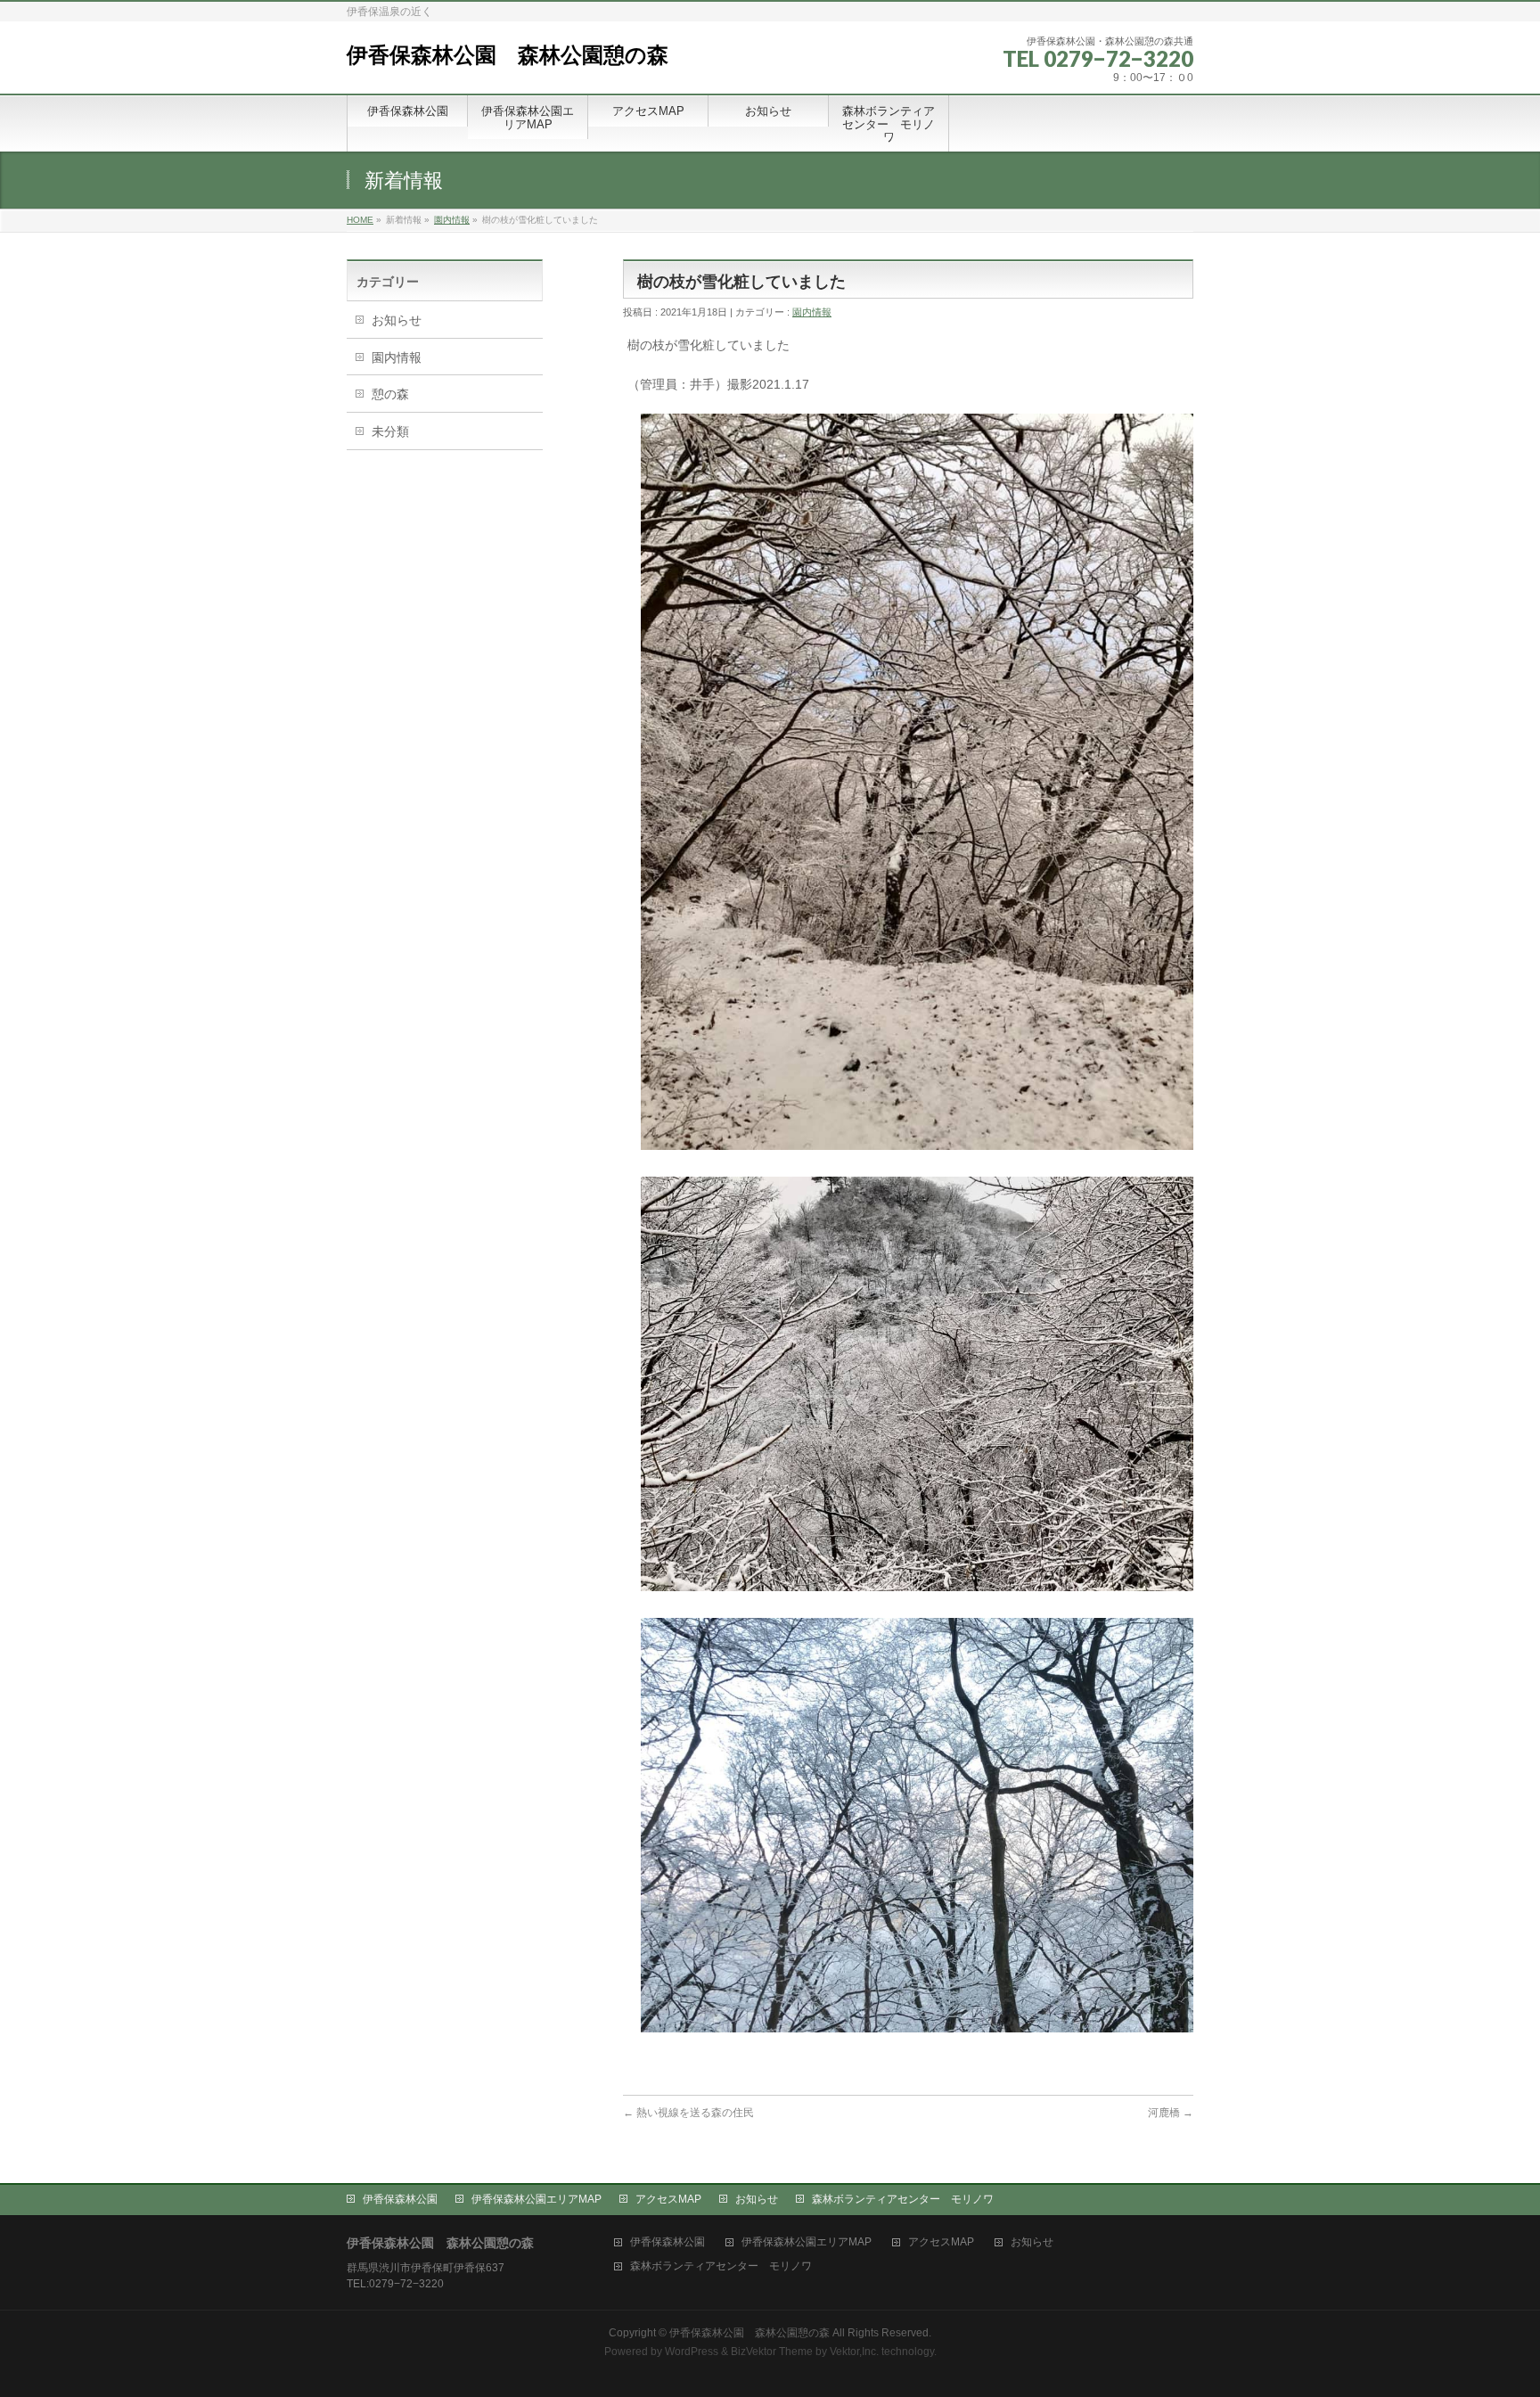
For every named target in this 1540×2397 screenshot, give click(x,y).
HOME (360, 220)
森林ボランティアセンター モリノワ (903, 2199)
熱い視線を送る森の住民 (688, 2113)
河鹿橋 (1171, 2113)
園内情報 (452, 220)
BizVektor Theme (772, 2352)
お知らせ (397, 320)
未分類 (390, 431)
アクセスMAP (668, 2199)
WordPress (692, 2352)
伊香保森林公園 (400, 2199)
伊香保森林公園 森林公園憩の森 (508, 55)
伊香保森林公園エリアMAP (537, 2199)
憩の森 (390, 394)
